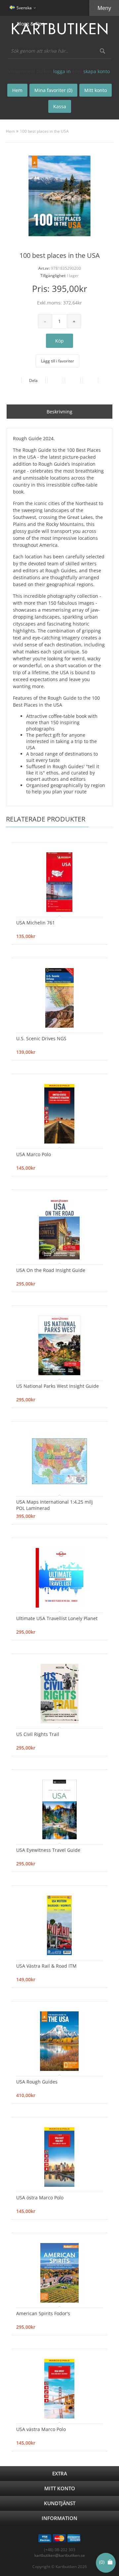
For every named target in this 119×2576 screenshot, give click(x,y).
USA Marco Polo (34, 1154)
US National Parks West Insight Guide (58, 1386)
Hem (10, 131)
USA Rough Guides (37, 2082)
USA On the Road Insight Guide (51, 1270)
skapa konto (97, 71)
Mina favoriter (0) (53, 90)
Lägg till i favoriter (58, 361)
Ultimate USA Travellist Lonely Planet (57, 1618)
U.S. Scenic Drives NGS (41, 1038)
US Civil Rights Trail (38, 1734)
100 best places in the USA (44, 131)
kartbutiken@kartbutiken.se (60, 2555)
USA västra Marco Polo (41, 2429)
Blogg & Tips (31, 24)
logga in (62, 71)
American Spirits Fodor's (43, 2313)
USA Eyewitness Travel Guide (48, 1850)
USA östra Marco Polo (40, 2198)
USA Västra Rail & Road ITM (46, 1966)
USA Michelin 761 (36, 923)
